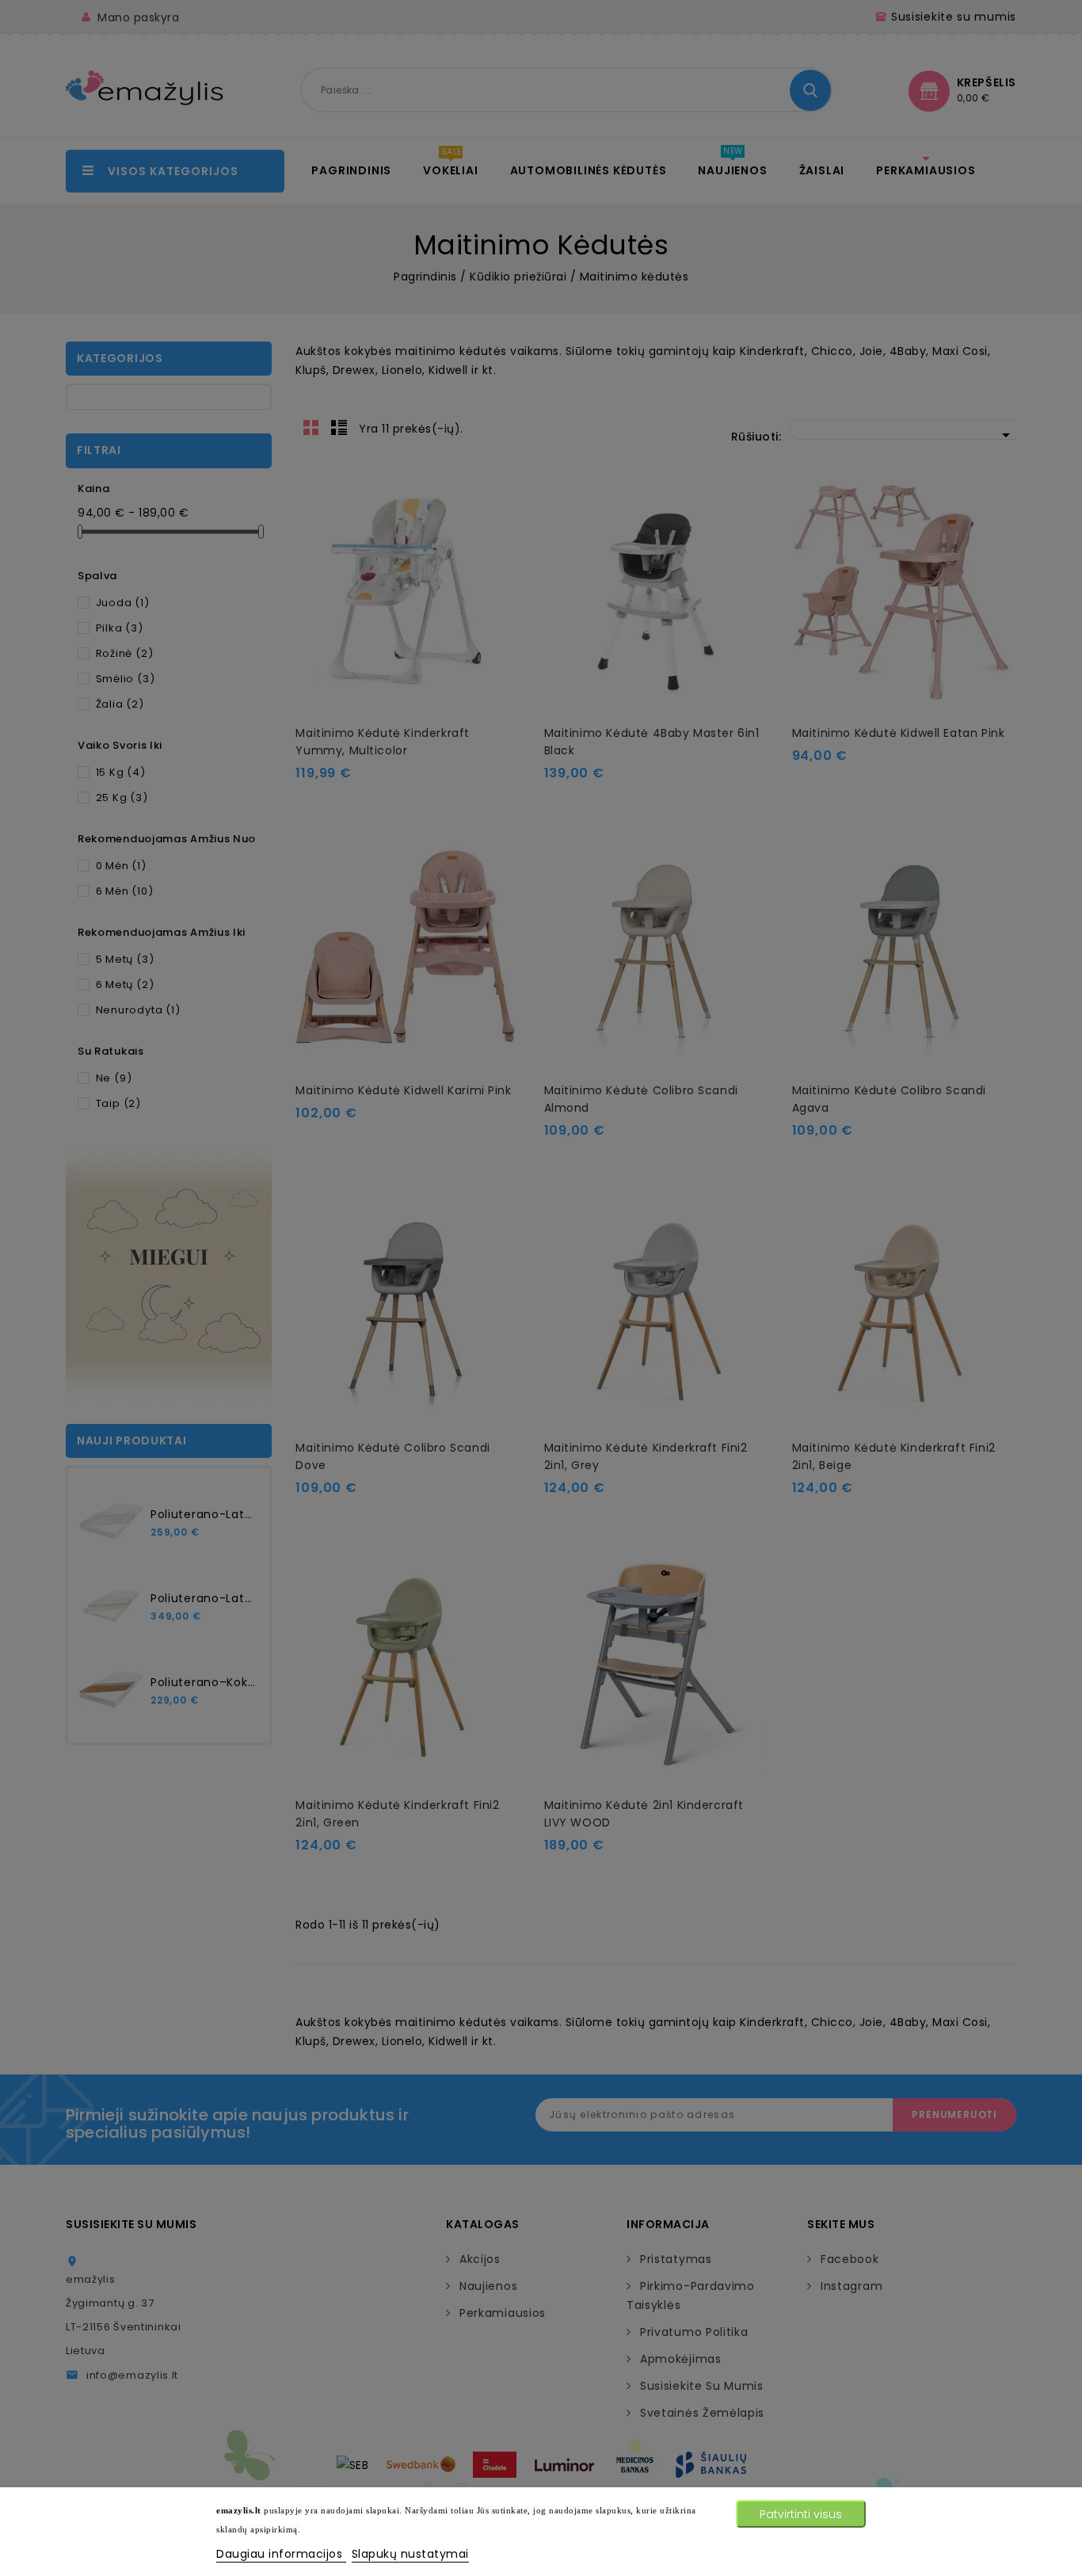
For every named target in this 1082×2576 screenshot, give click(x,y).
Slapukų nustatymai (410, 2554)
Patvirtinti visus (801, 2514)
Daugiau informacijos (281, 2554)
